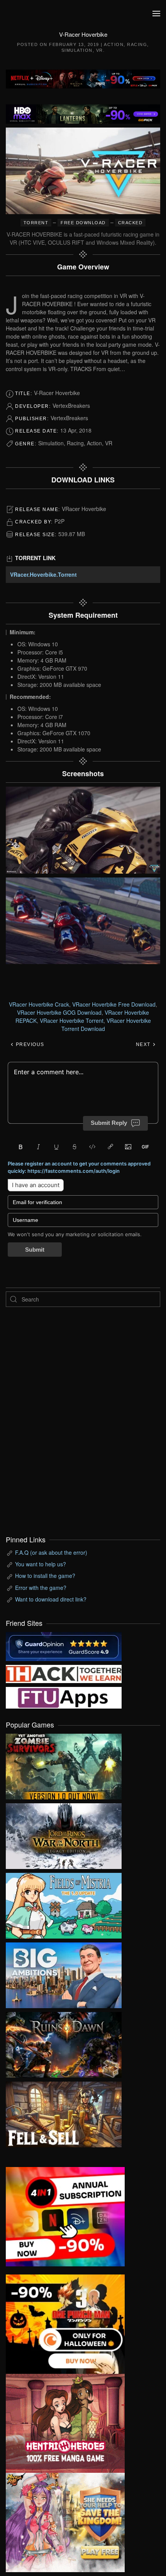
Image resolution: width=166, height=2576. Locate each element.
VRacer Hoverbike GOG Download (59, 1012)
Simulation (77, 50)
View (64, 1765)
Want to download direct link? (51, 1599)
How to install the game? (45, 1576)
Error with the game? (41, 1588)
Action (114, 44)
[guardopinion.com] (64, 1646)
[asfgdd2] (65, 2423)
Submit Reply (109, 1123)
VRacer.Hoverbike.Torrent (43, 574)
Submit (35, 1250)
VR (100, 50)
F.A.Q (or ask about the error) (51, 1552)
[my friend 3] (64, 1673)
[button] (156, 14)
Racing (137, 44)
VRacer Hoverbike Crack (39, 1004)
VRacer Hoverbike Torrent (72, 1021)
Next (144, 1044)
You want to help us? (41, 1564)
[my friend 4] (64, 1697)
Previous (29, 1044)
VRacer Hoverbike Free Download (114, 1004)
